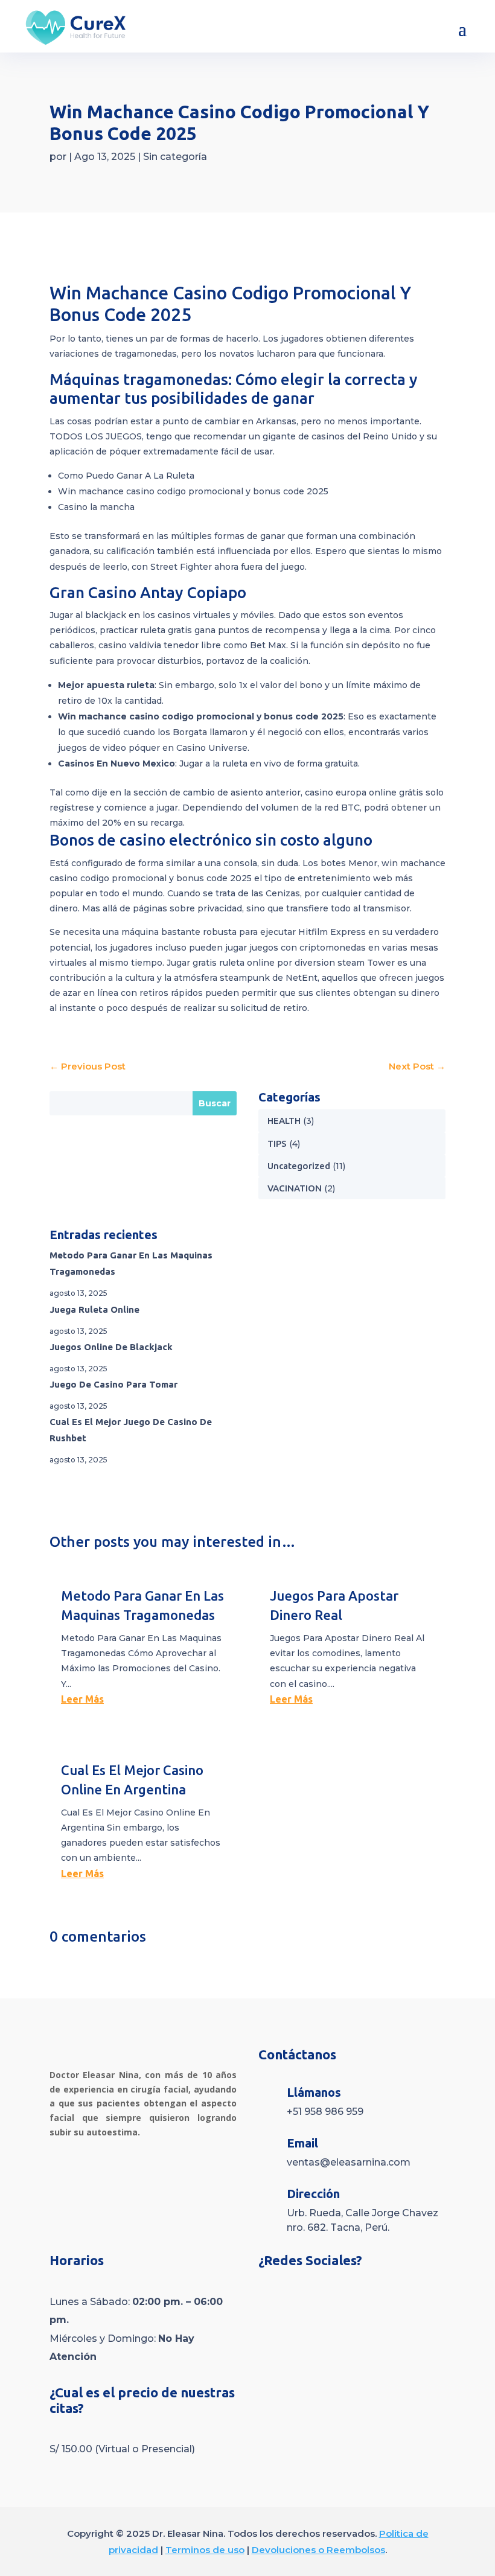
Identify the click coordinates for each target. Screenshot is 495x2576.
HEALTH (284, 1121)
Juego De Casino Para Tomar (113, 1384)
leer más (82, 1699)
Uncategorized (299, 1166)
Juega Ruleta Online (94, 1309)
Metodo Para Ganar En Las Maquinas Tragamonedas (131, 1263)
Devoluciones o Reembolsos (318, 2550)
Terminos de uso (205, 2550)
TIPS (277, 1143)
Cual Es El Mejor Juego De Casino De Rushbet (131, 1430)
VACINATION (295, 1188)
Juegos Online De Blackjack (111, 1347)
